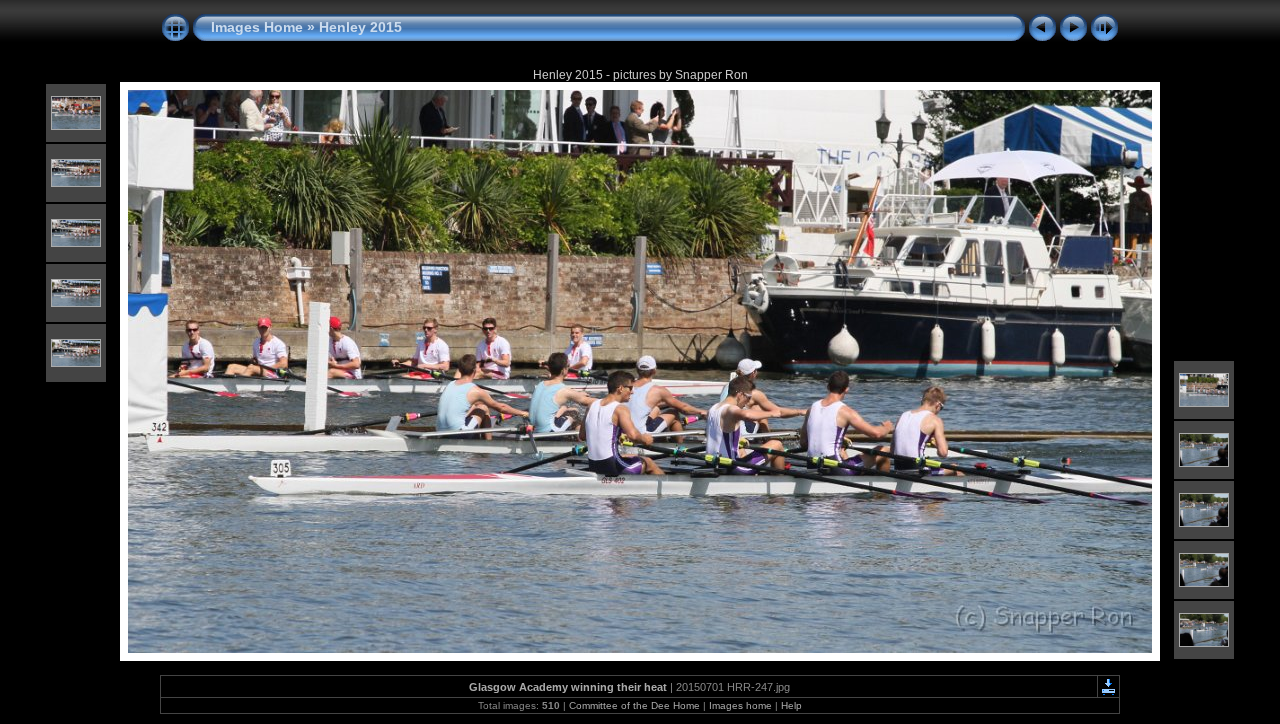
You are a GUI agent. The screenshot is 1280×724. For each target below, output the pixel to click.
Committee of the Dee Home (634, 705)
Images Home (257, 27)
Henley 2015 (360, 27)
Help (791, 705)
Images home (740, 705)
